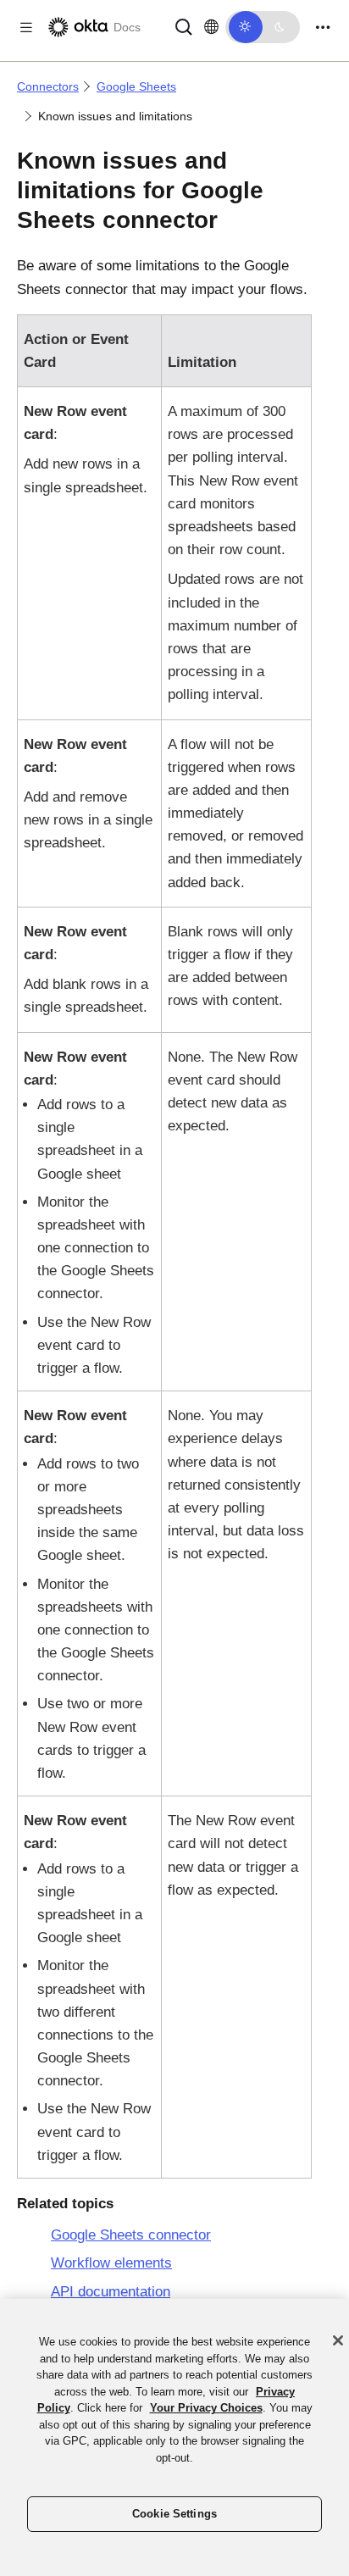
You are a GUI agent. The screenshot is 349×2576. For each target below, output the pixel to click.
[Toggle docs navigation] (26, 28)
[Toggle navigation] (323, 28)
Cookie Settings (174, 2514)
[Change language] (211, 27)
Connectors (48, 86)
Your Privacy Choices (206, 2408)
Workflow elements (111, 2263)
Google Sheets (136, 86)
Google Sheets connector (131, 2235)
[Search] (184, 26)
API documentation (111, 2292)
